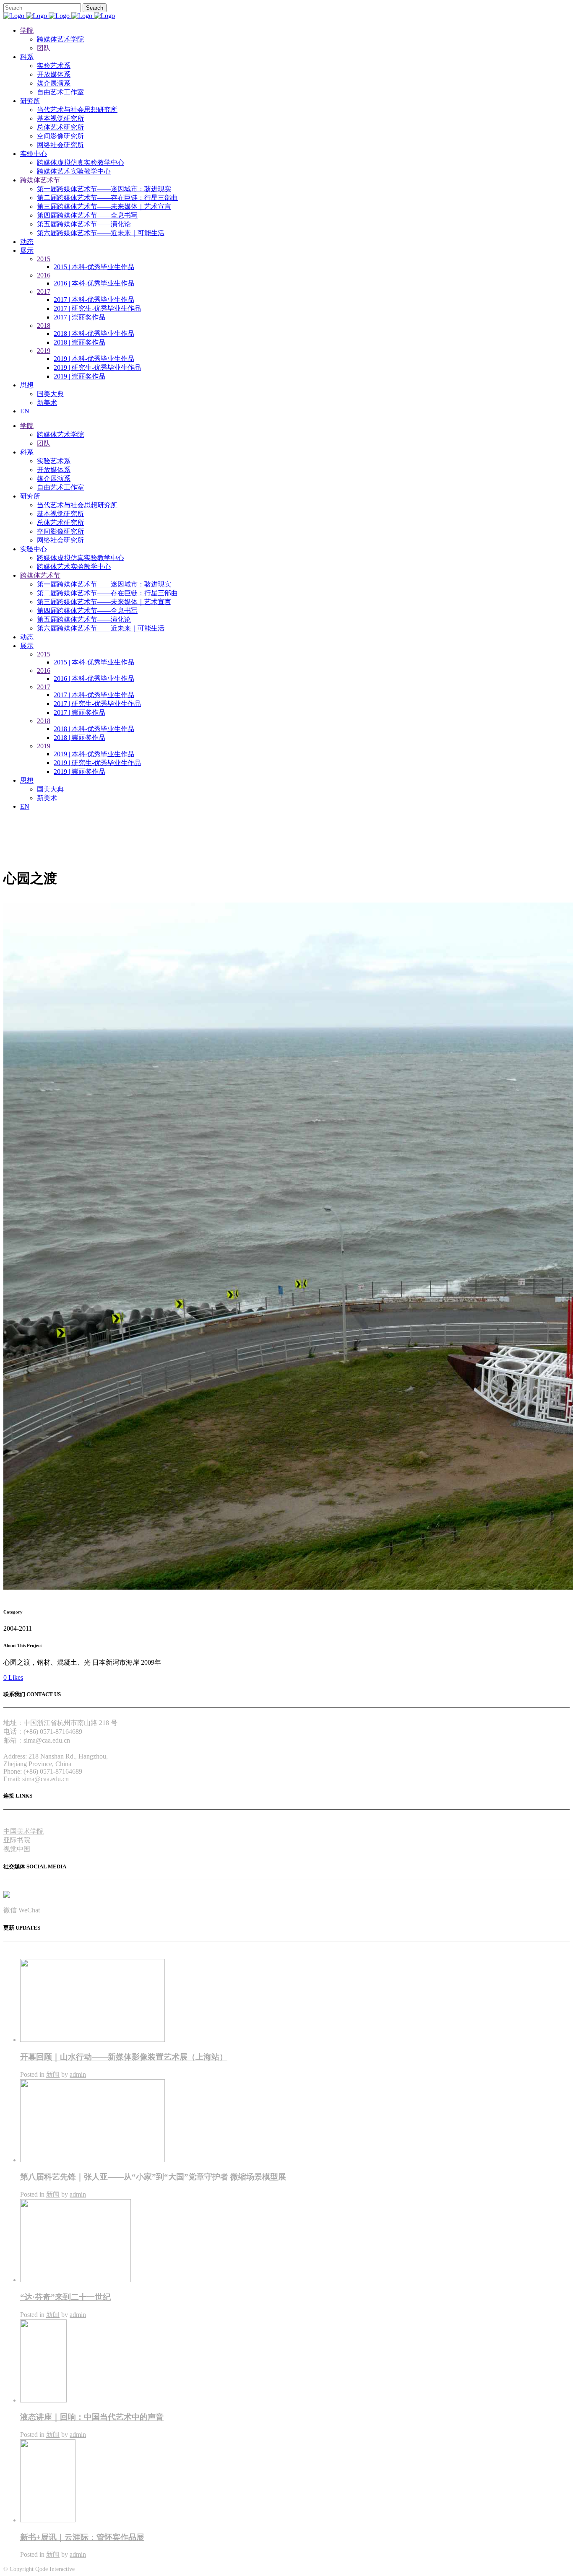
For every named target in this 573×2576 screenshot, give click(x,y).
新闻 (53, 2074)
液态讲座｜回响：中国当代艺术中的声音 (92, 2417)
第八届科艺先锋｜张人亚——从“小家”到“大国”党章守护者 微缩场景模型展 (153, 2177)
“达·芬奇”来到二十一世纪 (65, 2297)
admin (78, 2074)
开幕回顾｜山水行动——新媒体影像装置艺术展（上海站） (124, 2057)
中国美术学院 (23, 1831)
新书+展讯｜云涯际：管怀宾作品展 (82, 2537)
